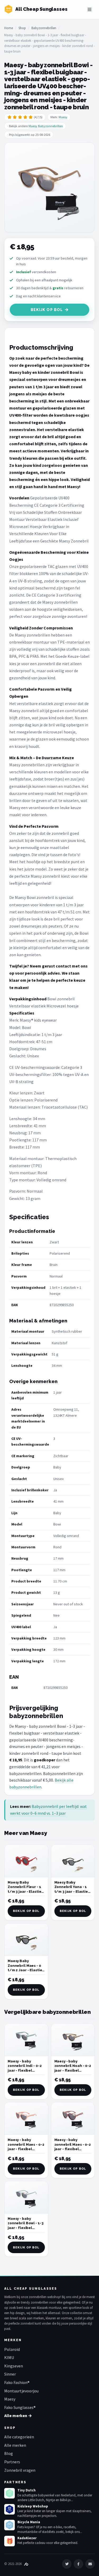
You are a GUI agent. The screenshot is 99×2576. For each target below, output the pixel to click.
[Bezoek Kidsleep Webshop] (10, 2509)
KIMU (9, 2357)
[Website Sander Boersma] (26, 2564)
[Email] (90, 2564)
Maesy (63, 117)
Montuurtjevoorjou (21, 2391)
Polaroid (12, 2349)
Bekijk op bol (47, 310)
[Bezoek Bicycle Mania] (10, 2525)
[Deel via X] (67, 2564)
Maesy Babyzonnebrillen (46, 126)
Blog (9, 2453)
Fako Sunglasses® (20, 2407)
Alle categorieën (19, 2437)
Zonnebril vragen (20, 2470)
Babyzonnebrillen (44, 28)
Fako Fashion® (17, 2382)
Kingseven (14, 2366)
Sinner (10, 2374)
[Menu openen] (89, 9)
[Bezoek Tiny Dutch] (10, 2493)
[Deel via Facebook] (78, 2564)
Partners (12, 2462)
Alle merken (15, 2445)
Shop (22, 28)
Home (9, 28)
